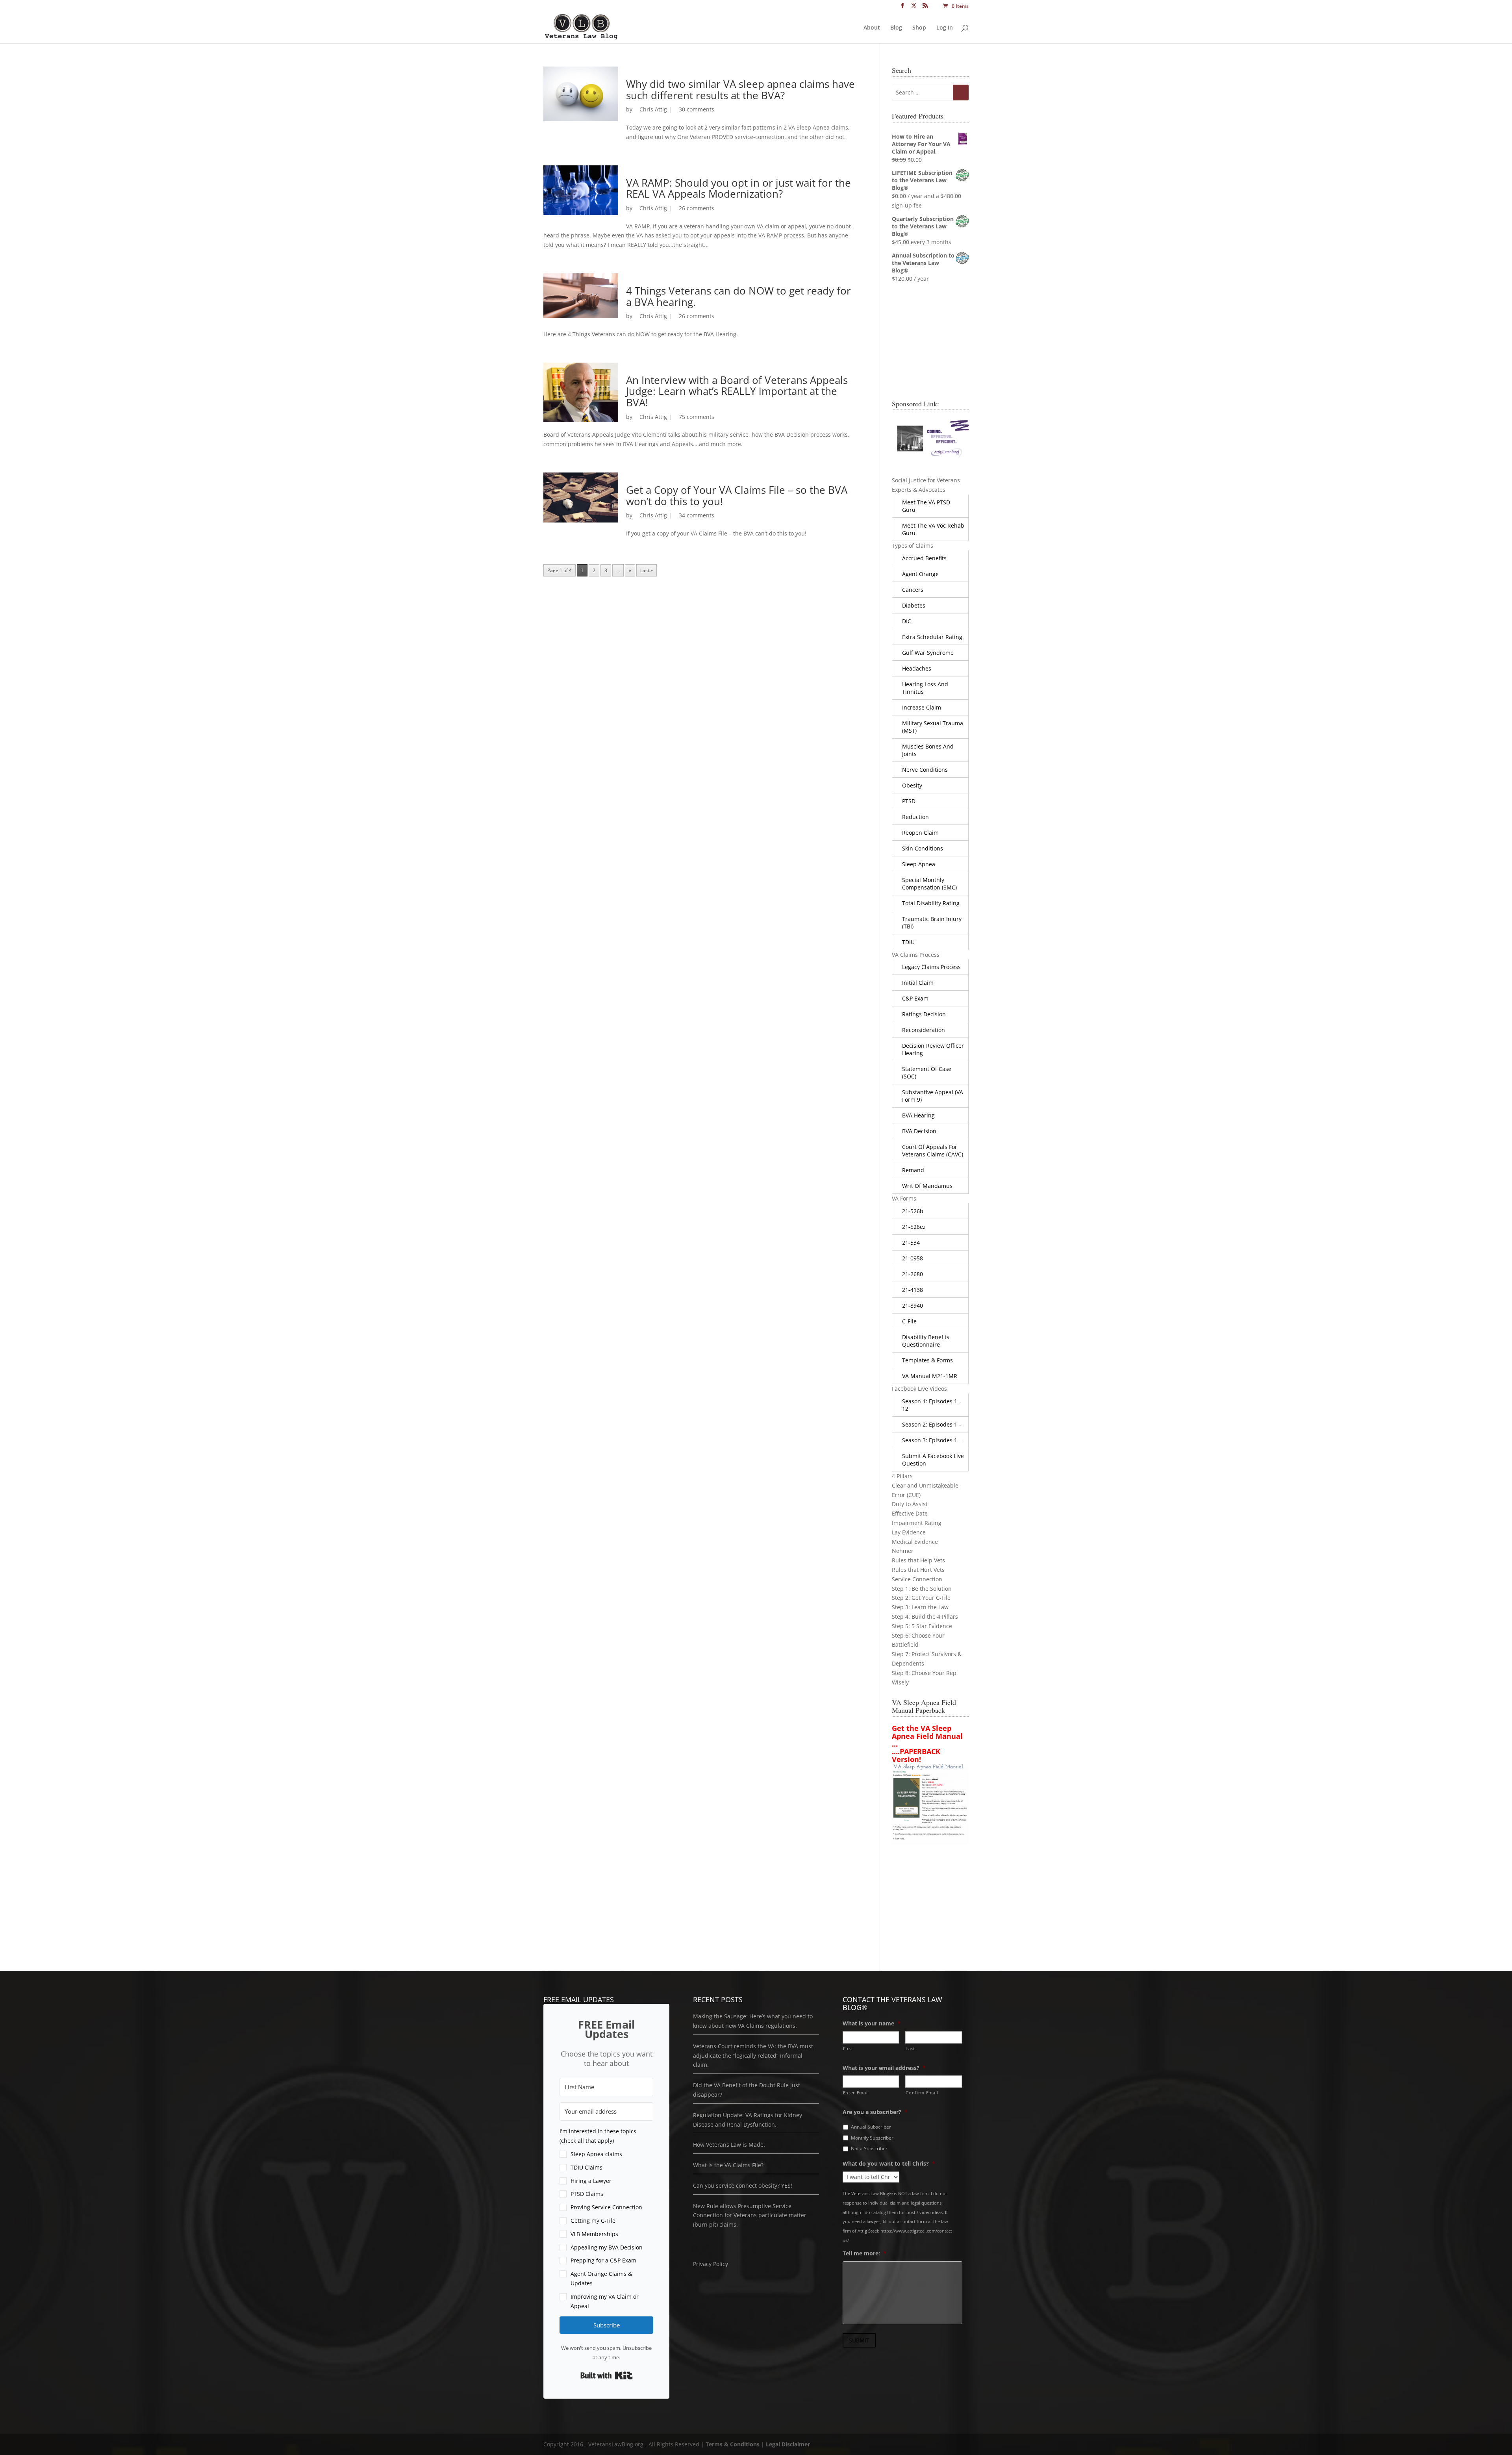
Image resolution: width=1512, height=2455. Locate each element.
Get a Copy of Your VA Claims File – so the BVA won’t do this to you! (737, 496)
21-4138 (913, 1290)
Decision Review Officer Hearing (933, 1049)
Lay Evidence (909, 1532)
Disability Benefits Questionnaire (926, 1341)
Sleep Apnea (919, 864)
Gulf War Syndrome (928, 653)
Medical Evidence (915, 1542)
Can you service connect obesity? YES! (743, 2185)
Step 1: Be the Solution (922, 1589)
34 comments (697, 515)
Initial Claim (918, 983)
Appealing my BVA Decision (607, 2247)
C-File (909, 1321)
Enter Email (856, 2093)
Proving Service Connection (606, 2207)
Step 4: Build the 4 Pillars (925, 1617)
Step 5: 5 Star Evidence (922, 1626)
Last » (647, 570)
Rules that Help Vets (918, 1560)
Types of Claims (913, 546)
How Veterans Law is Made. (729, 2145)
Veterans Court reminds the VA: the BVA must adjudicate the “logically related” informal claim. (753, 2056)
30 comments (697, 109)
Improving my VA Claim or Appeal (605, 2301)
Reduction (915, 817)
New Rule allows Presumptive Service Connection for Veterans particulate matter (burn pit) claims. (750, 2215)
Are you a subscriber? (875, 2112)
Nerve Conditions (925, 770)
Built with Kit (607, 2375)
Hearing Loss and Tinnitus (925, 688)
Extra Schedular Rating (932, 637)
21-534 (911, 1242)
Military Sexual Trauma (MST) (933, 727)
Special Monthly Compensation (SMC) (929, 884)
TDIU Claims (586, 2167)
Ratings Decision (924, 1014)
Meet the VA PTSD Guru (926, 506)
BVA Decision (919, 1131)
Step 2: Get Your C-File (921, 1598)
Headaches (917, 668)
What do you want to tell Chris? (889, 2164)
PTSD (909, 801)
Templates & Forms (927, 1360)
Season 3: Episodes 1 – (932, 1440)
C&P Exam (915, 998)
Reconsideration (924, 1030)
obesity (912, 785)
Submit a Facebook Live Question (933, 1460)
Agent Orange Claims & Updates (601, 2278)
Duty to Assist (910, 1504)
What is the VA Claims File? (728, 2165)
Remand (913, 1170)
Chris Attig (653, 109)
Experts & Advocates (919, 490)
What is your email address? (884, 2068)
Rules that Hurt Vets (918, 1570)
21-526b (913, 1211)
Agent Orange (920, 574)
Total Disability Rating (931, 903)
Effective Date (910, 1513)
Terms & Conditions (733, 2444)
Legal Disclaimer (788, 2444)
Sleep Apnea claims (596, 2154)
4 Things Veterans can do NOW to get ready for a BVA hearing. (738, 296)
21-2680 (913, 1274)
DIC (907, 621)
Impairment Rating (917, 1523)
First (848, 2048)
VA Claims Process (916, 955)
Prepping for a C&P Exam (603, 2260)
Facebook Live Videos (919, 1389)
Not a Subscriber (869, 2148)
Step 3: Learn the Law (920, 1607)
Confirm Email (922, 2093)
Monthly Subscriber (872, 2138)
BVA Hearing (918, 1115)
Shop (919, 28)
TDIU (908, 942)
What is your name (872, 2023)
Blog (896, 28)
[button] (606, 2219)
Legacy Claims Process (931, 967)
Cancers (913, 590)
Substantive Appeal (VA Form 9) (933, 1096)
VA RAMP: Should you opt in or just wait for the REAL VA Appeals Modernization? (738, 188)
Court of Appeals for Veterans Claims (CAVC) (933, 1151)
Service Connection (917, 1579)
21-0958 (913, 1258)
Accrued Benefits (924, 558)
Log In (945, 28)
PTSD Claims (587, 2194)
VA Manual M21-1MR (930, 1376)
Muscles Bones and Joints (928, 750)
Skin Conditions (923, 848)
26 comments (697, 208)
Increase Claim (922, 707)
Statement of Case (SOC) (927, 1073)
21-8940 (913, 1305)
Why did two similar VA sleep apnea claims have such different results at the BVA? (740, 90)
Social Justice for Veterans (926, 480)
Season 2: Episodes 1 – (932, 1424)
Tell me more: (864, 2253)
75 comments (697, 417)
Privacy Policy (711, 2264)
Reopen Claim (920, 833)
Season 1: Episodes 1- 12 (931, 1405)
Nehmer (903, 1551)
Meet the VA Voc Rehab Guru (933, 529)
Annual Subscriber (871, 2127)
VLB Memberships (594, 2234)
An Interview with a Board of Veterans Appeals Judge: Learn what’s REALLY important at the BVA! (737, 391)
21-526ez (914, 1227)
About (872, 28)
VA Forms (904, 1198)
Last (910, 2048)
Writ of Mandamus (927, 1186)
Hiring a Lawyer (591, 2181)
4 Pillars (902, 1476)
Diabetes (914, 605)
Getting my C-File (593, 2221)
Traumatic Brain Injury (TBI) (932, 923)
